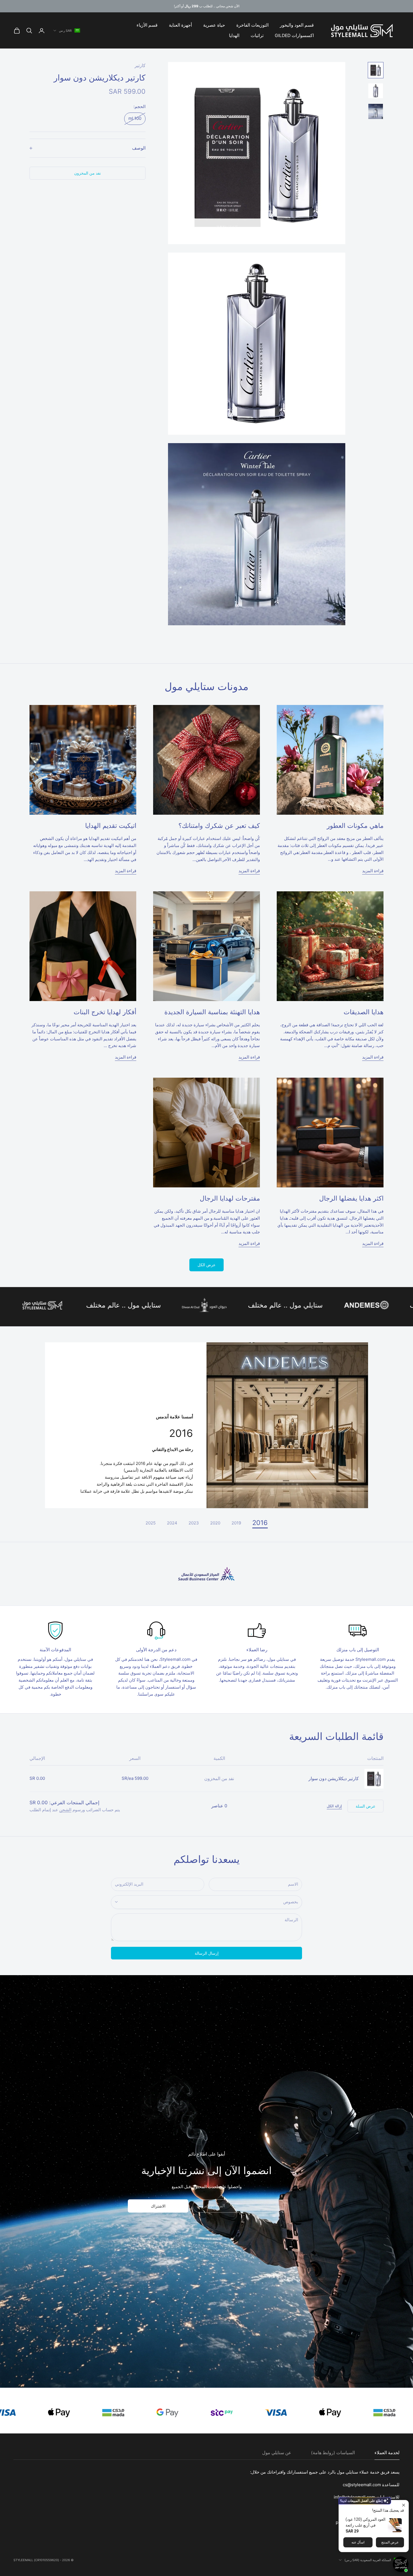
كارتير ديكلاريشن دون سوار (334, 1779)
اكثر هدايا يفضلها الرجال (351, 1198)
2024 (172, 1523)
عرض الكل (206, 1265)
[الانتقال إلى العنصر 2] (376, 91)
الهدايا (234, 36)
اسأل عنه (358, 2542)
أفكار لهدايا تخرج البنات (105, 1012)
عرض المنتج (390, 2542)
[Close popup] (404, 2505)
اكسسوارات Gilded (294, 36)
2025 (151, 1523)
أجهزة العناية (180, 25)
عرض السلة (366, 1806)
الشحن (65, 1810)
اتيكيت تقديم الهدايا (111, 826)
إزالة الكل (334, 1806)
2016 (260, 1523)
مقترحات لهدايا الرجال (230, 1198)
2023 (194, 1523)
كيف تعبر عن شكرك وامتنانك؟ (219, 826)
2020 (215, 1523)
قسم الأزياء (147, 25)
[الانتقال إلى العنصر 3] (376, 111)
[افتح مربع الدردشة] (401, 2564)
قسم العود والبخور (297, 25)
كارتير (140, 66)
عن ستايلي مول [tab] (277, 2453)
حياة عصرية (214, 25)
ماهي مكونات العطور (355, 826)
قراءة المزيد (373, 871)
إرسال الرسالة (207, 1953)
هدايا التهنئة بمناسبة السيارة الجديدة (212, 1012)
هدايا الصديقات (364, 1012)
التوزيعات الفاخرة (252, 25)
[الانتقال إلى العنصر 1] (376, 70)
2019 (236, 1523)
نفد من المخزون (88, 173)
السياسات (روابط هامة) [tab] (333, 2453)
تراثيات (257, 36)
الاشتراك (158, 2206)
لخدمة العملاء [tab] (387, 2453)
